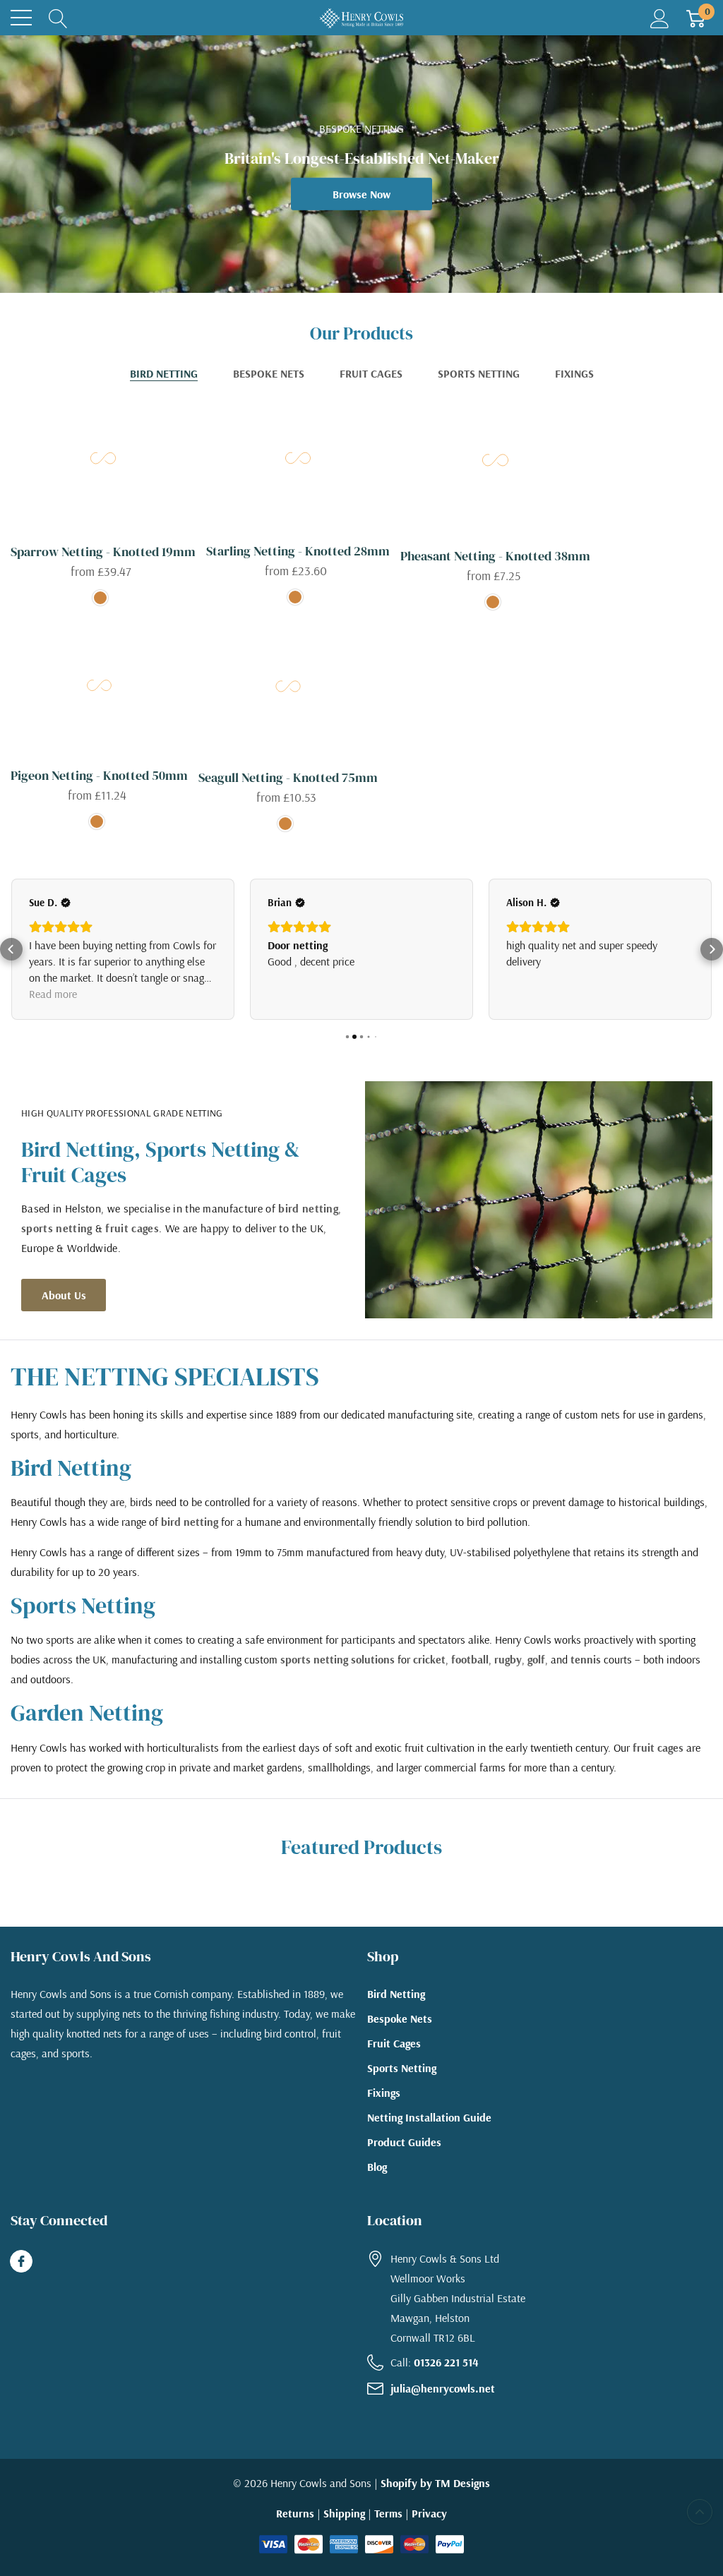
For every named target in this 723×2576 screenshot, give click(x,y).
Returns (295, 2529)
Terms (388, 2529)
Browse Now (361, 194)
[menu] (21, 18)
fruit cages (132, 1244)
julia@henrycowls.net (443, 2405)
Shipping (344, 2529)
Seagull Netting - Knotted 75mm (288, 777)
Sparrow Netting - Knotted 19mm (103, 552)
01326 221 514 (446, 2378)
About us (64, 1311)
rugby (508, 1675)
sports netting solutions (337, 1675)
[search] (58, 18)
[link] (103, 459)
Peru (100, 598)
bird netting (308, 1224)
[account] (660, 18)
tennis (586, 1675)
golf (536, 1675)
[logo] (361, 18)
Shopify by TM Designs (435, 2499)
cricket (429, 1675)
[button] (11, 958)
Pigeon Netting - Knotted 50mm (99, 775)
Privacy (429, 2529)
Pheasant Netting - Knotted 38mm (495, 556)
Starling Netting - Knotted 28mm (298, 551)
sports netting (56, 1244)
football (470, 1675)
